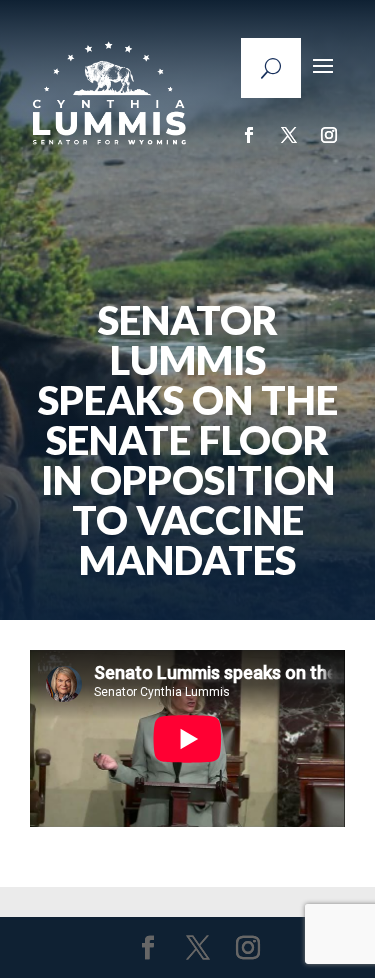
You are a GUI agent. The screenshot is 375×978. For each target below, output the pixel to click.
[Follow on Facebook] (249, 135)
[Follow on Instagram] (329, 135)
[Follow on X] (289, 135)
